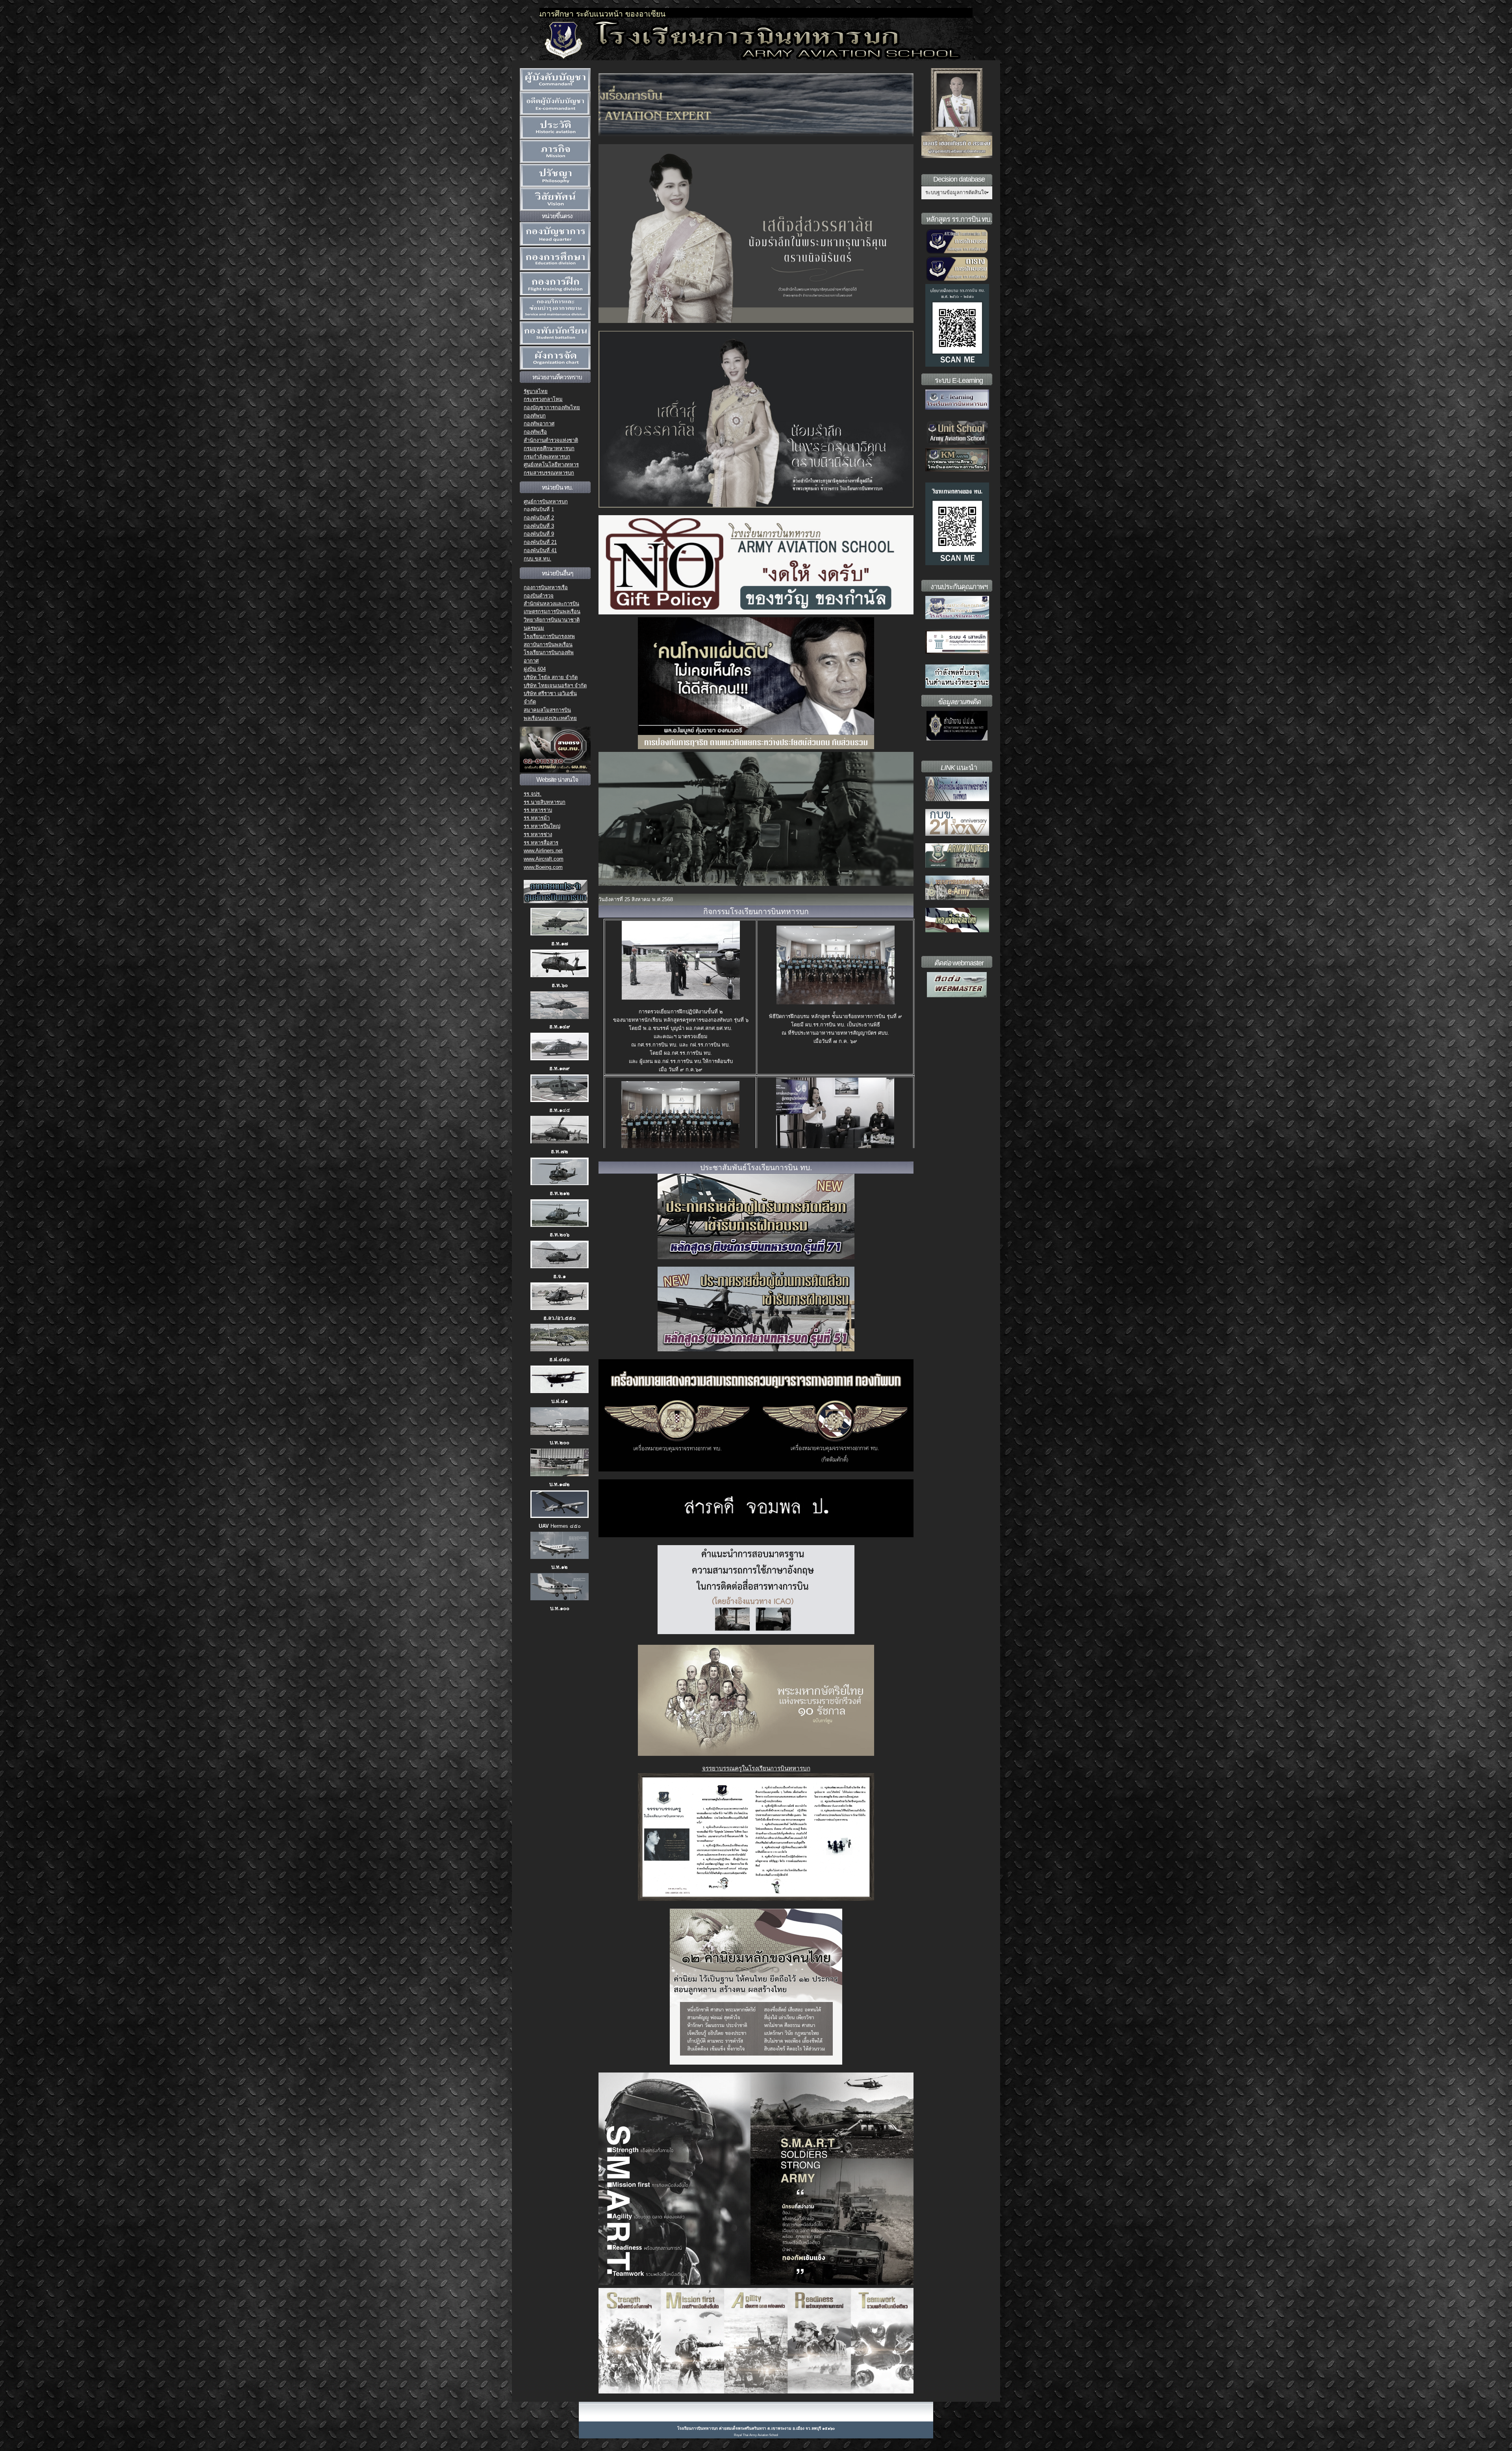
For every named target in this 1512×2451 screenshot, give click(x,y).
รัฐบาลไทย (536, 391)
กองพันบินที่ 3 (539, 526)
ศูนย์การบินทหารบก (546, 502)
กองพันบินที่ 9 (539, 534)
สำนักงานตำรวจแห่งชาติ (551, 440)
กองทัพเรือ (535, 432)
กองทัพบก (535, 416)
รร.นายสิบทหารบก (545, 802)
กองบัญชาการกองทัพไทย (552, 407)
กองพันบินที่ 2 (539, 518)
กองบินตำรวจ (539, 596)
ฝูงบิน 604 (535, 669)
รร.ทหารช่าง (538, 834)
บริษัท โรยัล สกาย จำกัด (551, 677)
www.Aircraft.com (544, 859)
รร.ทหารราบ (538, 810)
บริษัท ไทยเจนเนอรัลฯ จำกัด (555, 686)
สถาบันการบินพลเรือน (548, 645)
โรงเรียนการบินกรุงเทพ (549, 636)
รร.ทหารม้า (537, 818)
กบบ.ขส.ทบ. (537, 559)
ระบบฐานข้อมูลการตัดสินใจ (956, 192)
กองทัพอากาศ (539, 424)
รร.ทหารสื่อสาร (541, 843)
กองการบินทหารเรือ (546, 587)
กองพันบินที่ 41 (540, 550)
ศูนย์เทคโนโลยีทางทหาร (551, 465)
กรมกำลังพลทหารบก (547, 457)
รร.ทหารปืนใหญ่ (542, 826)
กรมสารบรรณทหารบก (549, 473)
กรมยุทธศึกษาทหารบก (549, 448)
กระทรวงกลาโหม (543, 399)
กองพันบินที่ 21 (540, 542)
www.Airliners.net (543, 851)
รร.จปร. (533, 794)
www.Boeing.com (543, 867)
